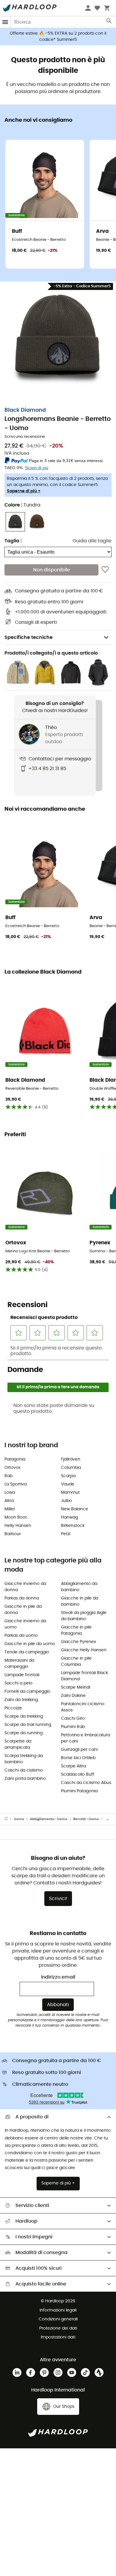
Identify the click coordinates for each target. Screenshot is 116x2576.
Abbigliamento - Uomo (48, 1819)
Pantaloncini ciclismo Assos (83, 1707)
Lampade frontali (22, 1675)
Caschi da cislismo (24, 1770)
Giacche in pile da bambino (80, 1601)
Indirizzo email (58, 1977)
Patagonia (15, 1459)
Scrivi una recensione (25, 437)
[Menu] (5, 22)
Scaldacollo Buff (78, 1774)
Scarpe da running (23, 1733)
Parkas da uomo (21, 1636)
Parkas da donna (22, 1598)
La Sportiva (16, 1484)
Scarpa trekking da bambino (24, 1759)
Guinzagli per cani (79, 1750)
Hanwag (69, 1517)
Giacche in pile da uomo (30, 1644)
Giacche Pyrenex (79, 1642)
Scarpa (68, 1476)
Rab (8, 1476)
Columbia (71, 1468)
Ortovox (12, 1468)
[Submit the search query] (109, 22)
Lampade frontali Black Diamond (84, 1676)
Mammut (70, 1493)
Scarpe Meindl (76, 1687)
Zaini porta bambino (25, 1779)
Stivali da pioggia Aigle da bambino (84, 1616)
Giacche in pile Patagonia (76, 1630)
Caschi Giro (73, 1719)
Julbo (66, 1501)
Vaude (68, 1484)
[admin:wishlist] (105, 570)
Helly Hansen (18, 1526)
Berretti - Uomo (86, 1819)
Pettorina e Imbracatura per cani (86, 1738)
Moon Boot (16, 1517)
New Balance (75, 1509)
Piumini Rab (73, 1727)
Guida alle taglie (92, 541)
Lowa (10, 1493)
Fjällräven (71, 1459)
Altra (9, 1501)
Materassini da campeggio (19, 1664)
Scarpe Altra (73, 1766)
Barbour (13, 1534)
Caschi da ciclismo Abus (86, 1783)
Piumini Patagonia (79, 1791)
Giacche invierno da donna (25, 1587)
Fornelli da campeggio (27, 1692)
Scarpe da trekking (24, 1716)
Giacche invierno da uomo (25, 1624)
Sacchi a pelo (18, 1683)
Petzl (66, 1534)
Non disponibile (51, 570)
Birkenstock (73, 1526)
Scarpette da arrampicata (18, 1744)
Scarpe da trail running (28, 1725)
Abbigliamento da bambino (79, 1587)
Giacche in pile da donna (23, 1610)
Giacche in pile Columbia (76, 1662)
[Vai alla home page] (9, 1819)
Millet (10, 1509)
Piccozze (13, 1708)
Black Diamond (25, 410)
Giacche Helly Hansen (84, 1650)
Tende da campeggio (27, 1652)
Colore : (22, 505)
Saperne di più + (24, 491)
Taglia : (13, 541)
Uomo (19, 1819)
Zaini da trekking (21, 1700)
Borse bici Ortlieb (78, 1758)
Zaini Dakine (73, 1696)
